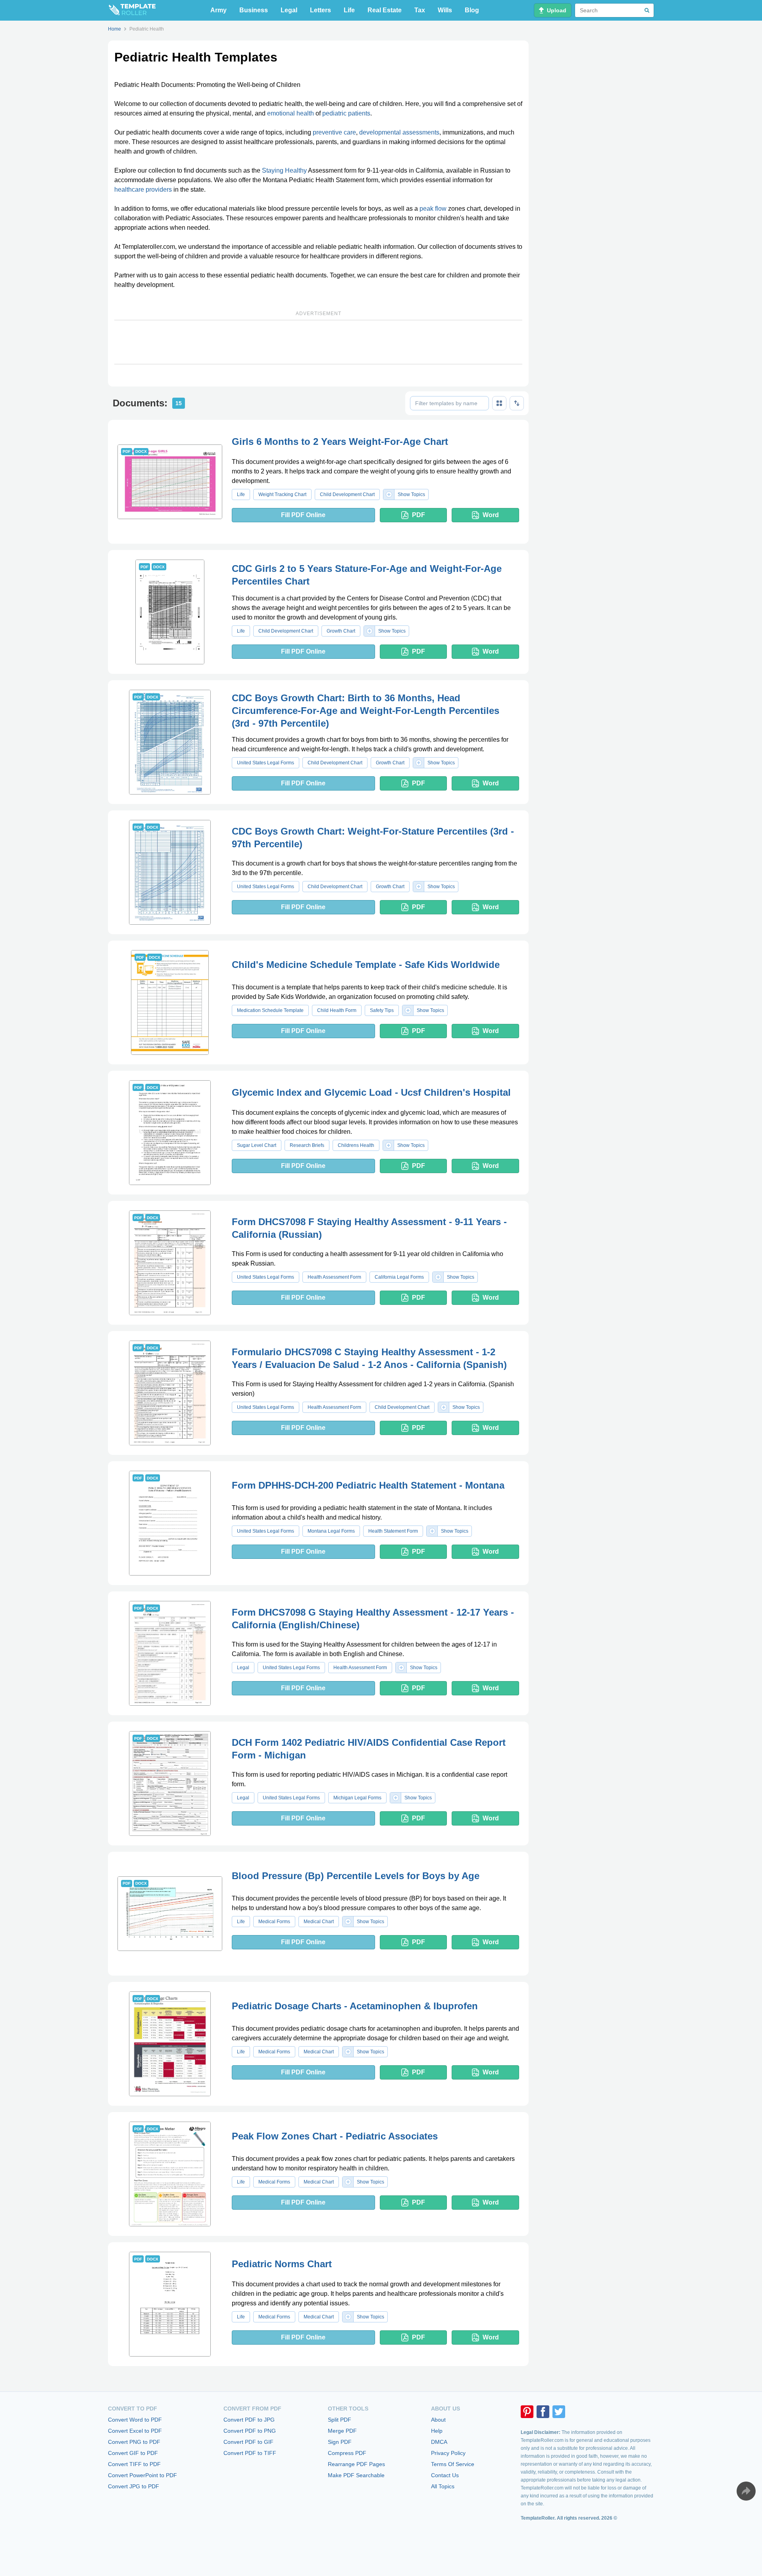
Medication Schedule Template (270, 1010)
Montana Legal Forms (331, 1531)
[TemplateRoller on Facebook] (543, 2412)
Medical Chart (319, 1922)
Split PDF (340, 2420)
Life (349, 10)
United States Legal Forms (266, 763)
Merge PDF (342, 2431)
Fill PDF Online (303, 515)
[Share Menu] (746, 2491)
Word (491, 515)
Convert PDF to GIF (248, 2442)
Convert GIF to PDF (133, 2453)
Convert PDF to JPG (249, 2420)
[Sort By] (517, 403)
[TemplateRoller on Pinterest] (527, 2412)
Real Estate (385, 10)
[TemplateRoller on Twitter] (559, 2412)
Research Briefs (307, 1145)
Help (437, 2431)
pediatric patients (346, 113)
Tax (420, 10)
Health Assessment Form (334, 1277)
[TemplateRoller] (132, 10)
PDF (419, 515)
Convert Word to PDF (135, 2420)
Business (254, 10)
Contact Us (445, 2475)
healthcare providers (143, 189)
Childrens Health (356, 1145)
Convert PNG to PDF (134, 2442)
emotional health (291, 113)
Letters (320, 10)
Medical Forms (274, 1922)
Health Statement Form (393, 1531)
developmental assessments (399, 132)
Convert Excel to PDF (135, 2431)
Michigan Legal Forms (357, 1798)
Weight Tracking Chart (282, 494)
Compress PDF (347, 2453)
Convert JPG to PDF (134, 2486)
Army (218, 10)
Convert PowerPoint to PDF (142, 2475)
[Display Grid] (499, 403)
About (438, 2420)
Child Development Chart (347, 494)
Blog (472, 10)
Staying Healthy (284, 170)
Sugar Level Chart (257, 1145)
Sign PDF (340, 2442)
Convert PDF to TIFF (250, 2453)
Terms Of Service (453, 2464)
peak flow (433, 209)
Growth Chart (341, 631)
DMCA (439, 2442)
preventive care (334, 132)
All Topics (443, 2486)
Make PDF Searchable (356, 2475)
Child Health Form (337, 1010)
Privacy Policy (448, 2453)
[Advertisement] (318, 342)
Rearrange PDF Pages (356, 2464)
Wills (445, 10)
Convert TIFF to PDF (134, 2464)
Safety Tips (382, 1010)
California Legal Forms (399, 1277)
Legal (289, 10)
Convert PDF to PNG (250, 2431)
